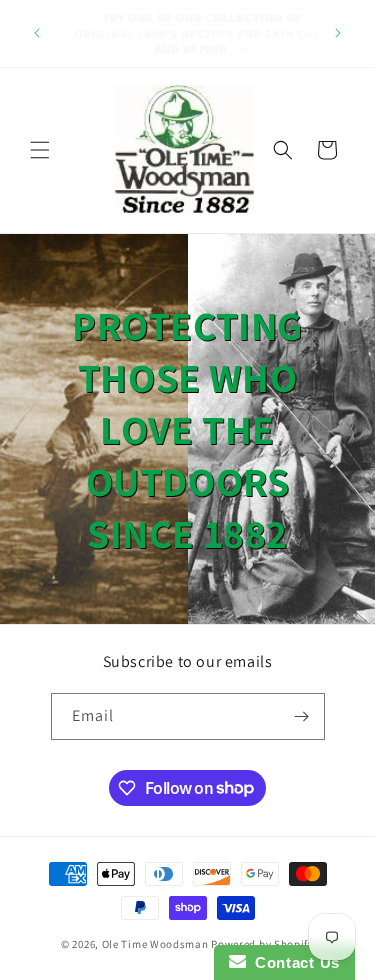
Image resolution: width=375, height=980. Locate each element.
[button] (40, 150)
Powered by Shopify (262, 944)
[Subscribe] (302, 716)
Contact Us (293, 962)
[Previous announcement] (37, 33)
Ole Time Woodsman (155, 944)
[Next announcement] (338, 33)
